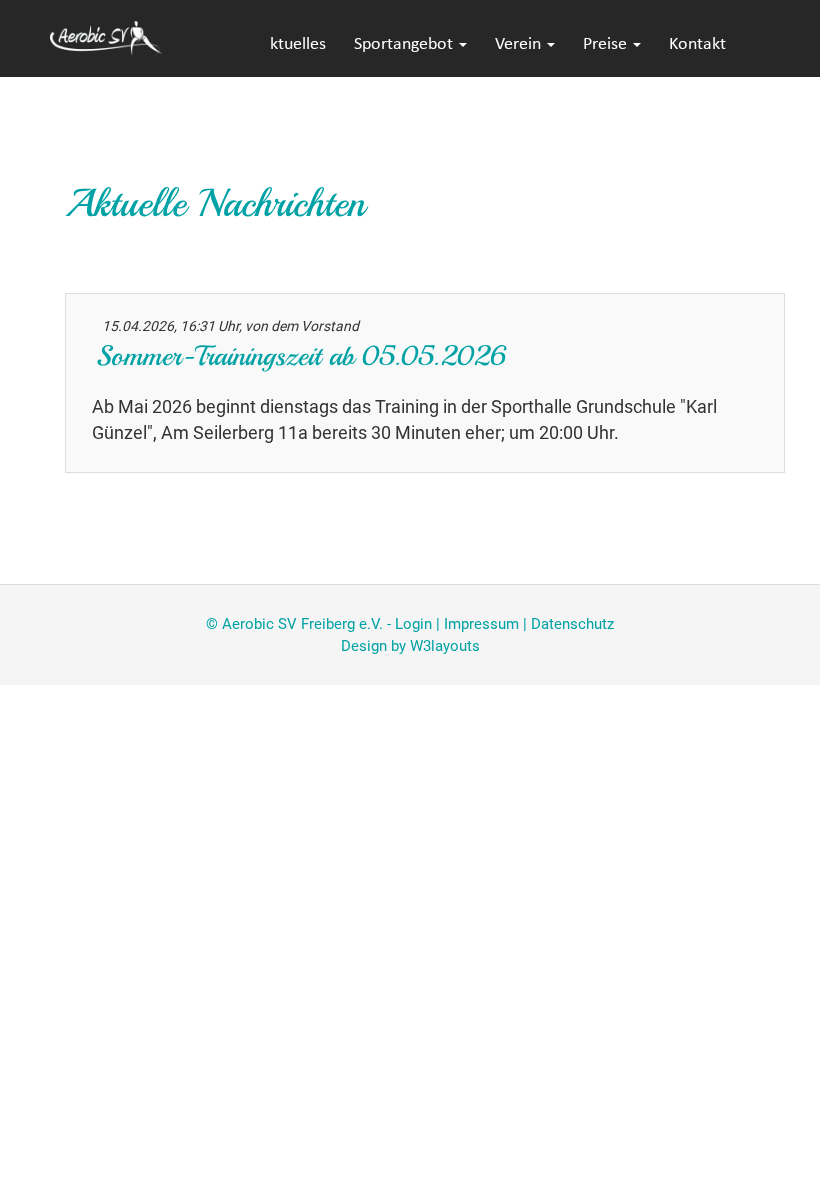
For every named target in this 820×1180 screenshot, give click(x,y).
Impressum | (487, 624)
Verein (520, 44)
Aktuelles (293, 44)
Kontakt (697, 44)
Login (413, 624)
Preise (607, 44)
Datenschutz (572, 624)
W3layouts (445, 646)
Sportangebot (405, 44)
